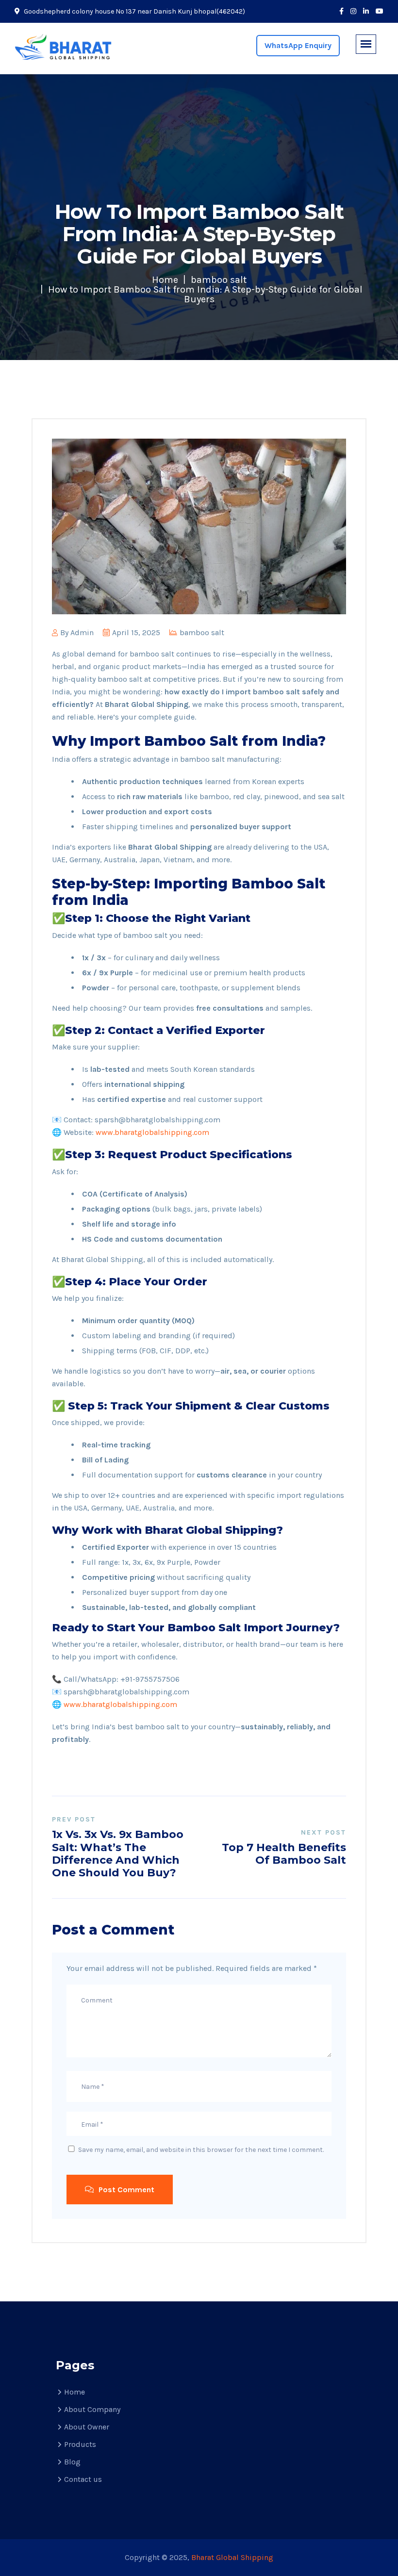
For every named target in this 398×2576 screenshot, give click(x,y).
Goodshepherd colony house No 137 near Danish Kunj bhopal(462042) (134, 11)
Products (80, 2444)
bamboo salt (219, 280)
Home (165, 280)
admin (82, 632)
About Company (92, 2409)
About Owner (87, 2427)
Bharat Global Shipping (232, 2557)
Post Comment (125, 2190)
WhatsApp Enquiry (298, 45)
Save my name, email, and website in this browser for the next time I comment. (201, 2150)
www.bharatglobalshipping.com (152, 1132)
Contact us (83, 2479)
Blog (72, 2462)
